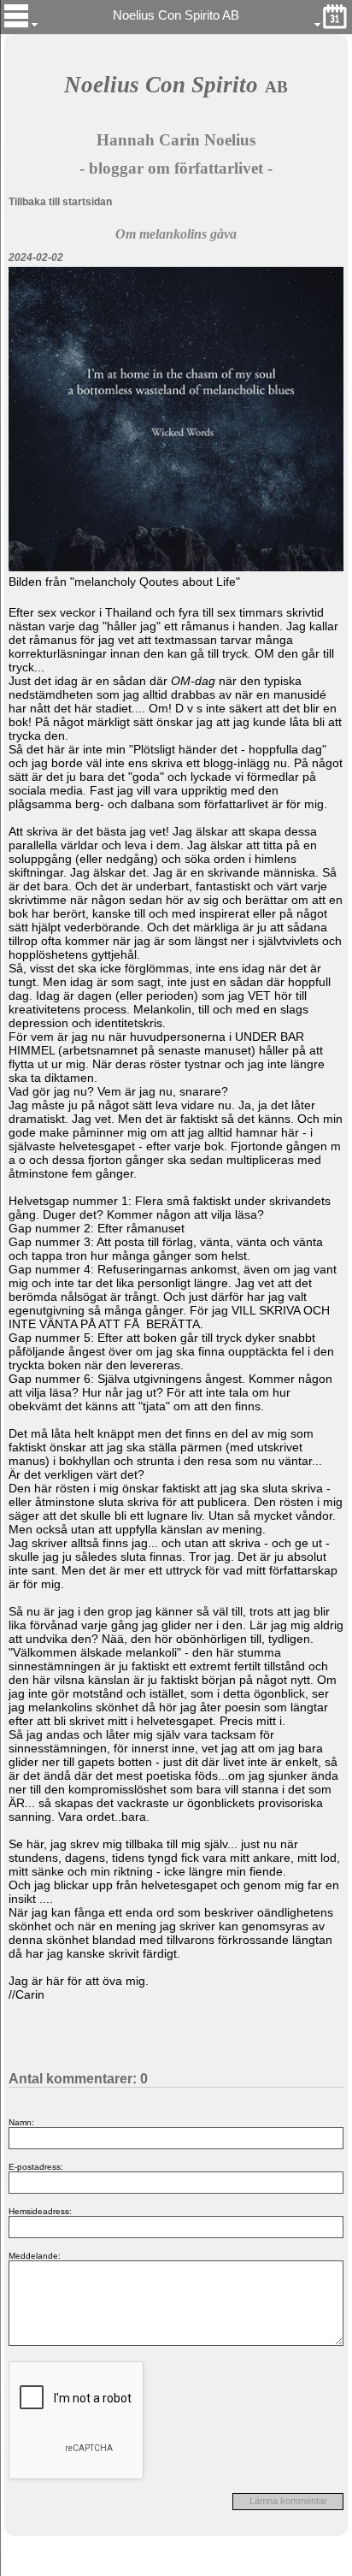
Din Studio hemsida (176, 2567)
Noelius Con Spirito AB (176, 15)
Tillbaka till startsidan (60, 202)
